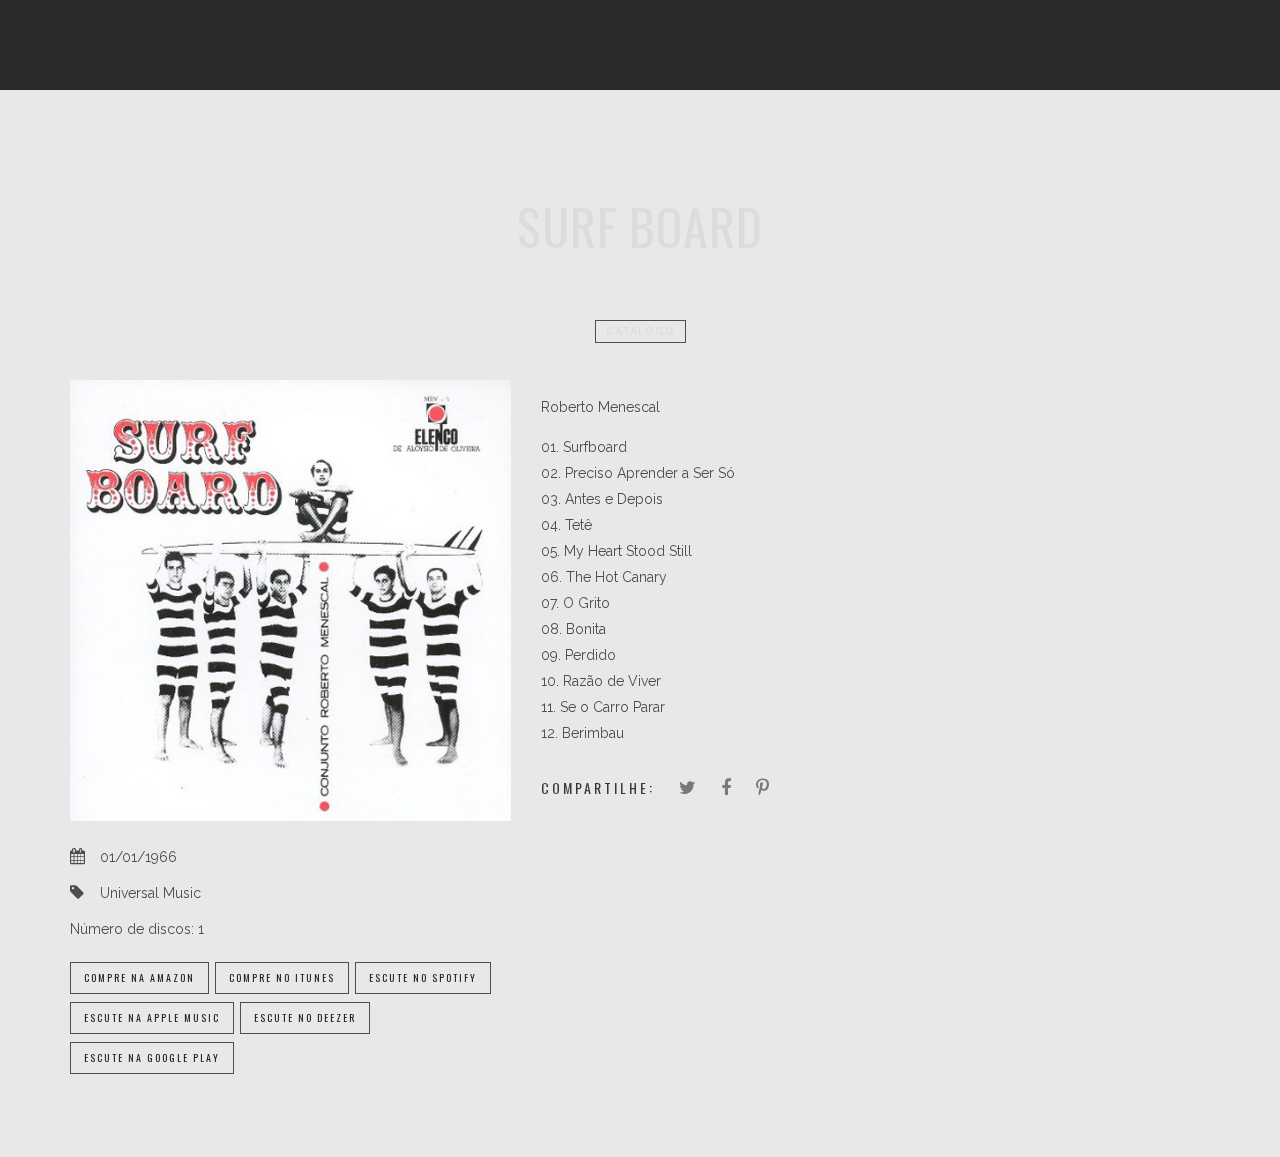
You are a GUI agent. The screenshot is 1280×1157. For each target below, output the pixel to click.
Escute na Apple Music (152, 1017)
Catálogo (640, 331)
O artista (352, 135)
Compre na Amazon (139, 977)
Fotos (572, 135)
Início (259, 135)
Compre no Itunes (282, 977)
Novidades (900, 135)
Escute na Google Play (152, 1057)
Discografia (468, 135)
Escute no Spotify (423, 977)
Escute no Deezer (305, 1017)
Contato (1008, 135)
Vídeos (656, 135)
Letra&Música (771, 135)
